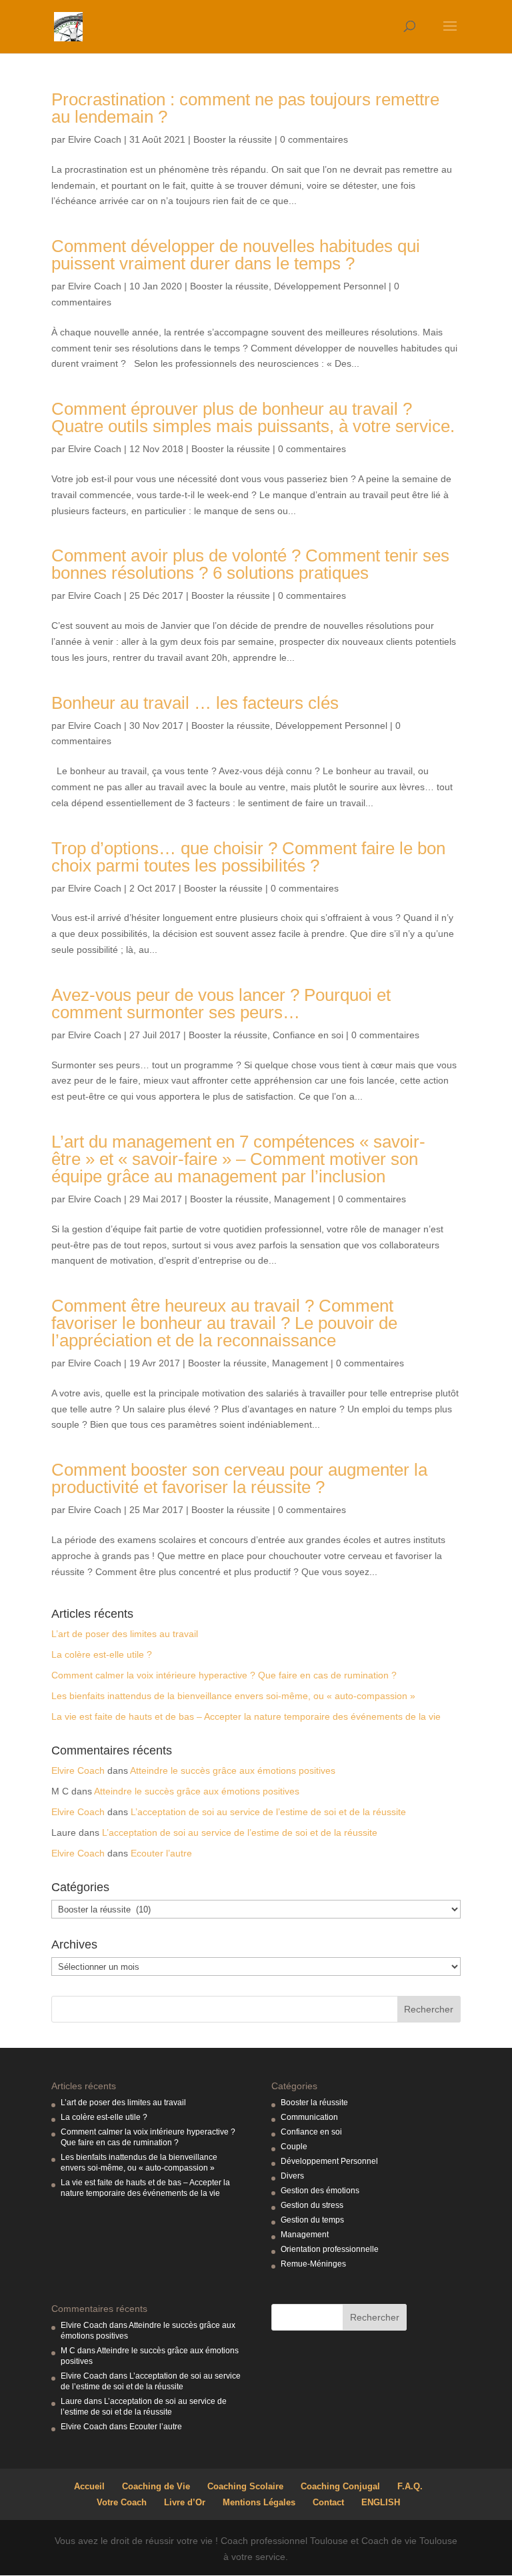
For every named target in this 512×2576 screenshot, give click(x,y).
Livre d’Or (185, 2502)
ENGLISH (381, 2502)
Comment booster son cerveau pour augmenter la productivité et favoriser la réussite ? (239, 1478)
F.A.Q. (410, 2486)
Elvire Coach (95, 139)
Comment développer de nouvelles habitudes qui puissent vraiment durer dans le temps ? (236, 255)
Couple (294, 2147)
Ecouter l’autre (161, 1853)
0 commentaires (314, 139)
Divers (292, 2176)
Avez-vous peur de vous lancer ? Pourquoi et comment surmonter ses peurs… (221, 1004)
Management (302, 1199)
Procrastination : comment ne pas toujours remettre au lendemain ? (245, 108)
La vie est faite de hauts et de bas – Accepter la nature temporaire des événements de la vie (246, 1716)
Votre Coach (122, 2502)
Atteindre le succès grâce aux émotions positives (233, 1770)
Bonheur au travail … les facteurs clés (195, 703)
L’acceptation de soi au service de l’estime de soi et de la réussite (268, 1812)
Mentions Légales (259, 2502)
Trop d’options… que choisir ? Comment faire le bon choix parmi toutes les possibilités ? (248, 857)
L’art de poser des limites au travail (125, 1634)
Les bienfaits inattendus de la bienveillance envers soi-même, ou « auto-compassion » (233, 1696)
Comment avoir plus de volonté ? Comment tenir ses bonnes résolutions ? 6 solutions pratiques (250, 564)
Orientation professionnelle (330, 2249)
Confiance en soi (308, 1035)
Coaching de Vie (156, 2486)
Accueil (89, 2486)
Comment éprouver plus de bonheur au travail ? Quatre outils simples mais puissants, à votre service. (253, 417)
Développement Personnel (330, 286)
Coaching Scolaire (245, 2486)
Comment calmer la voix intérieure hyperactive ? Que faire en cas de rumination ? (224, 1675)
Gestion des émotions (320, 2191)
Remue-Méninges (313, 2264)
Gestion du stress (312, 2205)
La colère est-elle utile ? (102, 1654)
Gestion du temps (312, 2220)
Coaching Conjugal (340, 2486)
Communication (309, 2117)
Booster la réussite (233, 139)
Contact (328, 2502)
